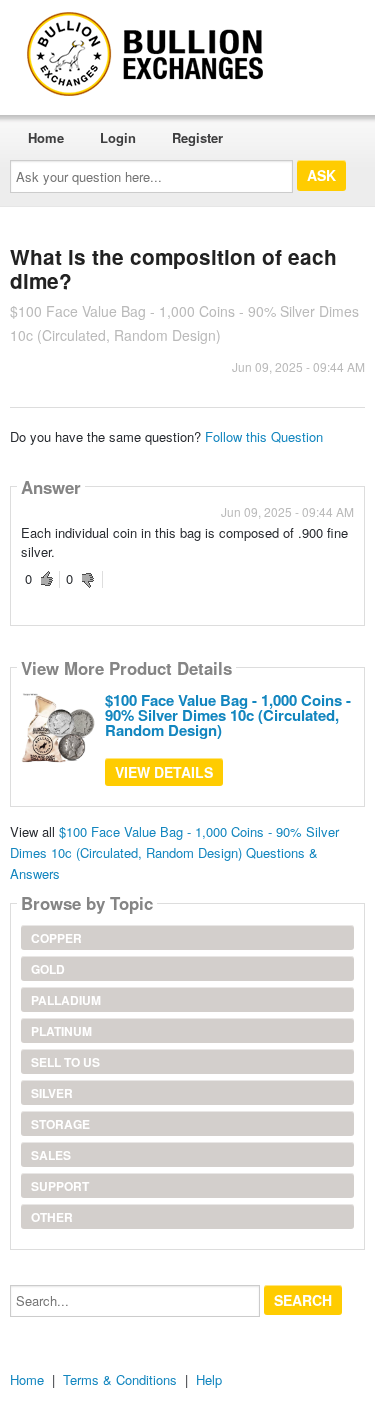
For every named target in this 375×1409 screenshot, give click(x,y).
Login (118, 137)
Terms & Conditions (120, 1379)
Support (60, 1186)
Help (209, 1379)
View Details (164, 772)
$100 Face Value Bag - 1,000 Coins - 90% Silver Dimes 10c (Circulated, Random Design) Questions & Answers (174, 852)
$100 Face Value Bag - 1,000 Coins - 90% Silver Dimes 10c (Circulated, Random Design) (228, 715)
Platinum (61, 1031)
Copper (56, 938)
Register (197, 137)
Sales (51, 1155)
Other (52, 1217)
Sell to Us (65, 1062)
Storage (60, 1124)
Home (46, 137)
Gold (48, 969)
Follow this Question (264, 436)
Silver (52, 1093)
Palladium (66, 1000)
